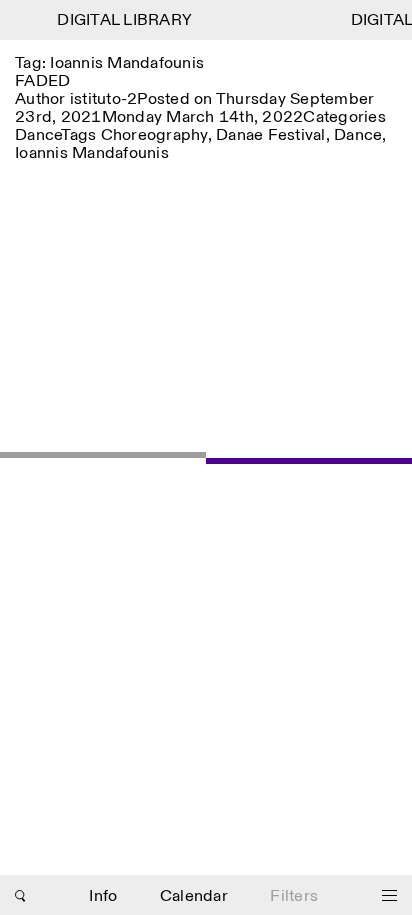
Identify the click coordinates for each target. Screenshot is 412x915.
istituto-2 (104, 99)
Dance (38, 135)
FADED (42, 81)
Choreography (154, 135)
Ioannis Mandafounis (92, 153)
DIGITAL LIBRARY (122, 20)
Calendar (194, 896)
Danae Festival (271, 135)
